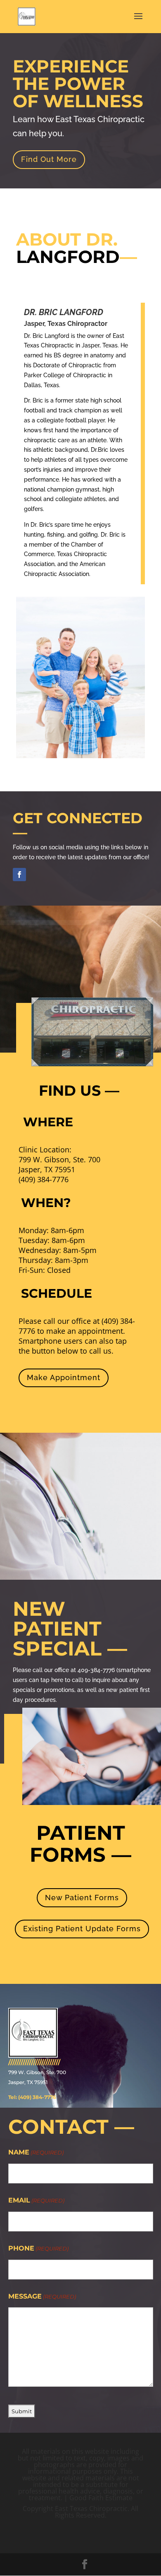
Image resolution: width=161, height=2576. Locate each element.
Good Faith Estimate (101, 2498)
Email (36, 2200)
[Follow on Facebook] (19, 875)
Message (42, 2296)
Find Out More (49, 159)
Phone (38, 2248)
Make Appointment (64, 1377)
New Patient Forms (82, 1898)
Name (36, 2152)
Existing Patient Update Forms (82, 1929)
